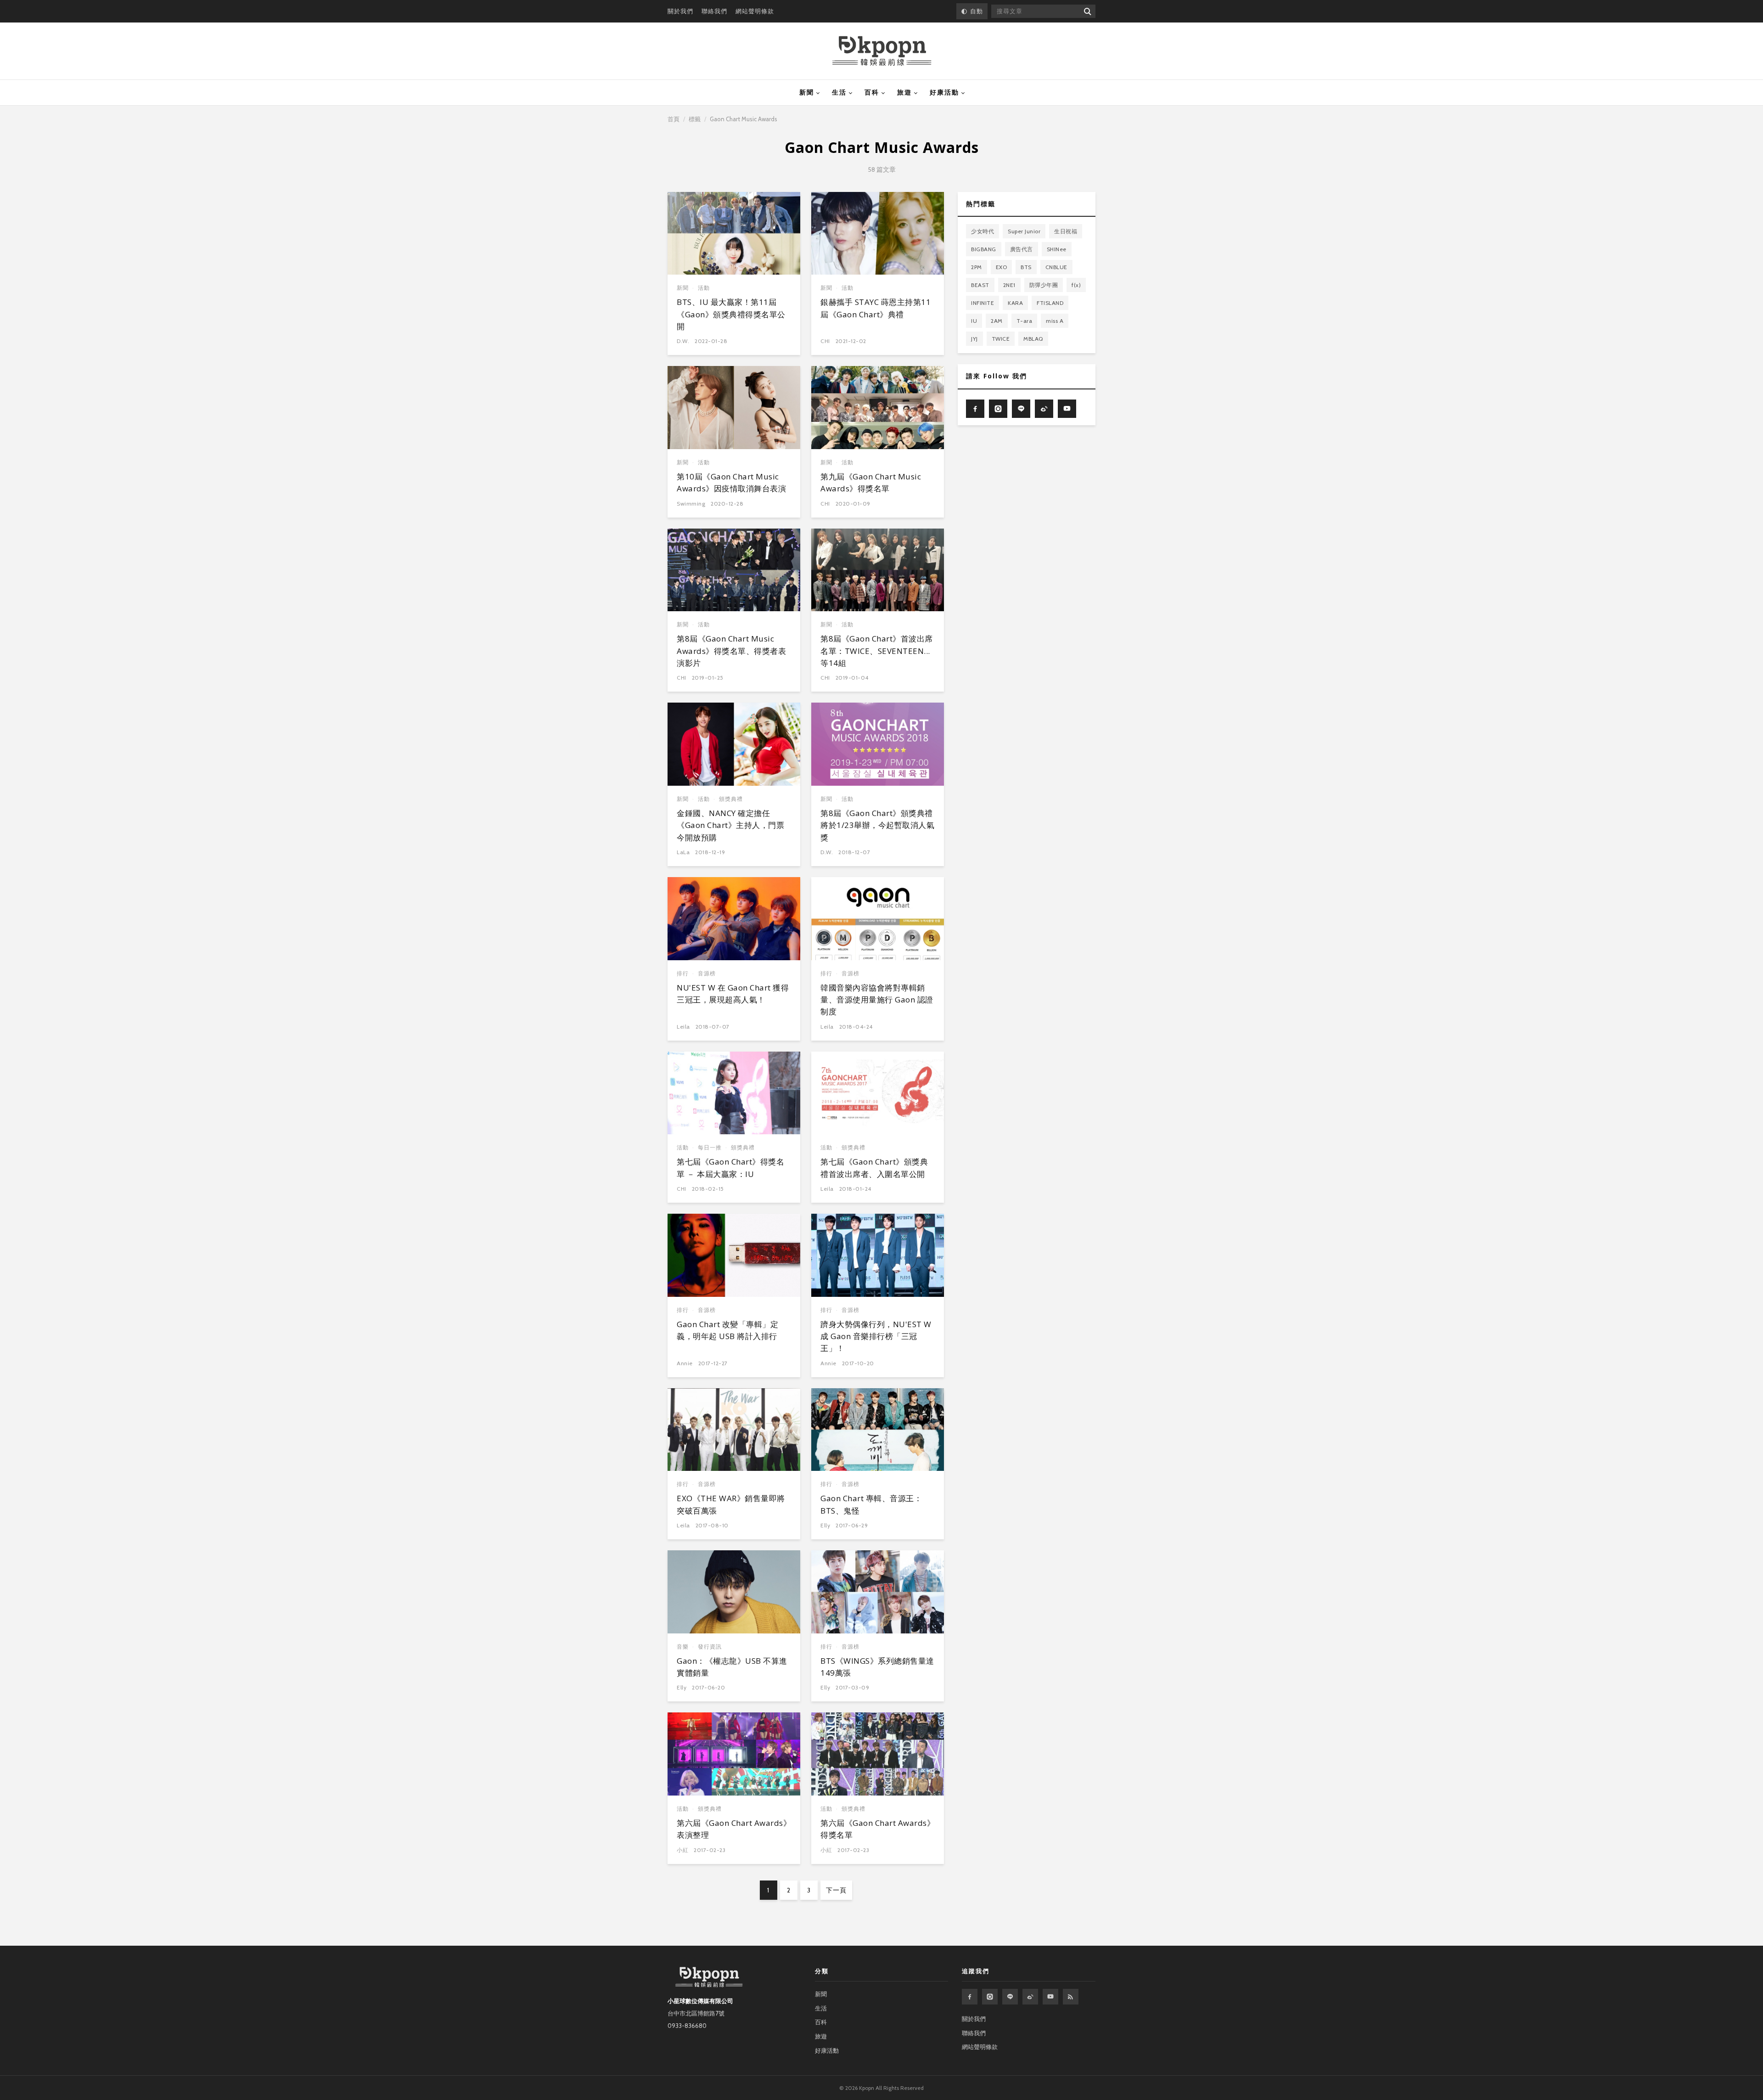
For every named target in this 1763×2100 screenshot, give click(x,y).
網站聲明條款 (755, 11)
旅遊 (904, 92)
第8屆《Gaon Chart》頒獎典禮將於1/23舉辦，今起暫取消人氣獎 (877, 825)
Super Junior (1024, 231)
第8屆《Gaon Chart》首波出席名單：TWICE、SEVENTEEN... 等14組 (877, 651)
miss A (1055, 321)
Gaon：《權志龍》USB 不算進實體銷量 (732, 1667)
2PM (977, 267)
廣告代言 (1022, 249)
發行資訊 (710, 1647)
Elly (825, 1525)
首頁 (674, 119)
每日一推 (710, 1147)
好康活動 (944, 92)
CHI (825, 341)
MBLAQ (1033, 339)
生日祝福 (1066, 231)
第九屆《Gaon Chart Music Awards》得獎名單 (871, 482)
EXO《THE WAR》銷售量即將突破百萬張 (731, 1504)
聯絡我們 (714, 11)
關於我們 (680, 11)
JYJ (974, 339)
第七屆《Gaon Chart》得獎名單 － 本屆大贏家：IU (730, 1168)
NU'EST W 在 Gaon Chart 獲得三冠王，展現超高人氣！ (733, 994)
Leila (683, 1027)
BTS (1026, 267)
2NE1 (1009, 285)
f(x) (1076, 285)
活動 (704, 288)
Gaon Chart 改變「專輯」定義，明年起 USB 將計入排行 (727, 1330)
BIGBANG (984, 249)
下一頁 (836, 1890)
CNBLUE (1056, 267)
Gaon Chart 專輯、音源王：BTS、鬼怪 (871, 1504)
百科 (872, 92)
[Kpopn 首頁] (882, 51)
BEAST (980, 285)
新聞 (807, 92)
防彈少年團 (1044, 285)
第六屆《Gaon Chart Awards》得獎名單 (878, 1829)
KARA (1015, 303)
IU (974, 321)
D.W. (683, 341)
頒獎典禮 (731, 799)
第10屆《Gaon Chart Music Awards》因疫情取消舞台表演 (731, 482)
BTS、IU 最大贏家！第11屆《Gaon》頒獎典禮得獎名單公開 (731, 314)
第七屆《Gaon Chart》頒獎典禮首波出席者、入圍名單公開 (874, 1168)
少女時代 (983, 231)
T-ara (1025, 321)
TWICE (1001, 339)
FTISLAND (1050, 303)
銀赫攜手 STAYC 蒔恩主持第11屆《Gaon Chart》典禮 (876, 308)
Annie (685, 1363)
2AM (997, 321)
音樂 (683, 1647)
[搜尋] (1087, 11)
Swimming (691, 504)
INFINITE (983, 303)
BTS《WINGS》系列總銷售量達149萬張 (877, 1667)
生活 (839, 92)
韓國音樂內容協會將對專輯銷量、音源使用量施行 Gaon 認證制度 (877, 1000)
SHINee (1057, 249)
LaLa (683, 852)
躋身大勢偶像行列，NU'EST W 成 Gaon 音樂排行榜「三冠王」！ (876, 1336)
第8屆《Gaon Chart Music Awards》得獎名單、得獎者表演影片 (731, 651)
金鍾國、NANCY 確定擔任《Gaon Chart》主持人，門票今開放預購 (730, 825)
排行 (683, 973)
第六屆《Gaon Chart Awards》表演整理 (734, 1829)
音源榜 (707, 973)
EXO (1002, 267)
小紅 (682, 1850)
